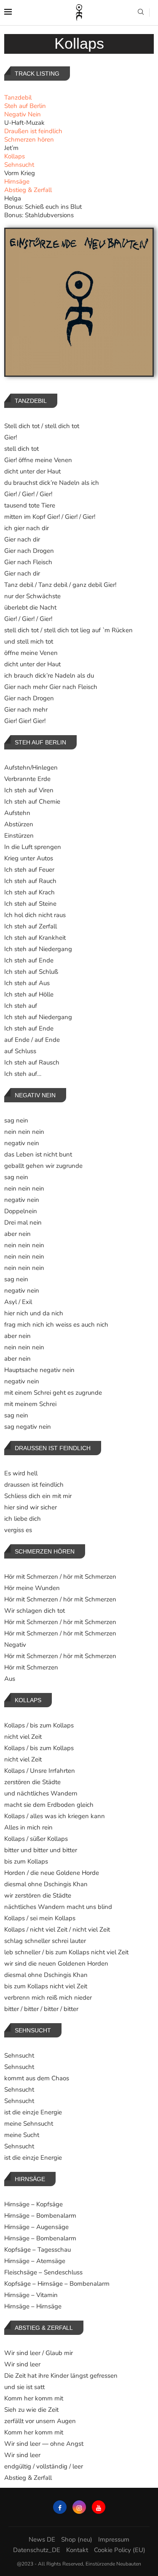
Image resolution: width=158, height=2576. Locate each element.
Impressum (114, 2539)
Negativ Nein (23, 114)
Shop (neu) (77, 2539)
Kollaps (15, 156)
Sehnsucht (19, 165)
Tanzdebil (18, 97)
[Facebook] (60, 2507)
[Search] (141, 13)
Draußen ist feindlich (33, 131)
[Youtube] (99, 2507)
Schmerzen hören (29, 139)
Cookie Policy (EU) (120, 2550)
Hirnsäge (17, 181)
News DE (42, 2539)
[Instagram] (79, 2507)
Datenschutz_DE (37, 2550)
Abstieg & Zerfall (28, 190)
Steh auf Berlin (25, 106)
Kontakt (77, 2550)
